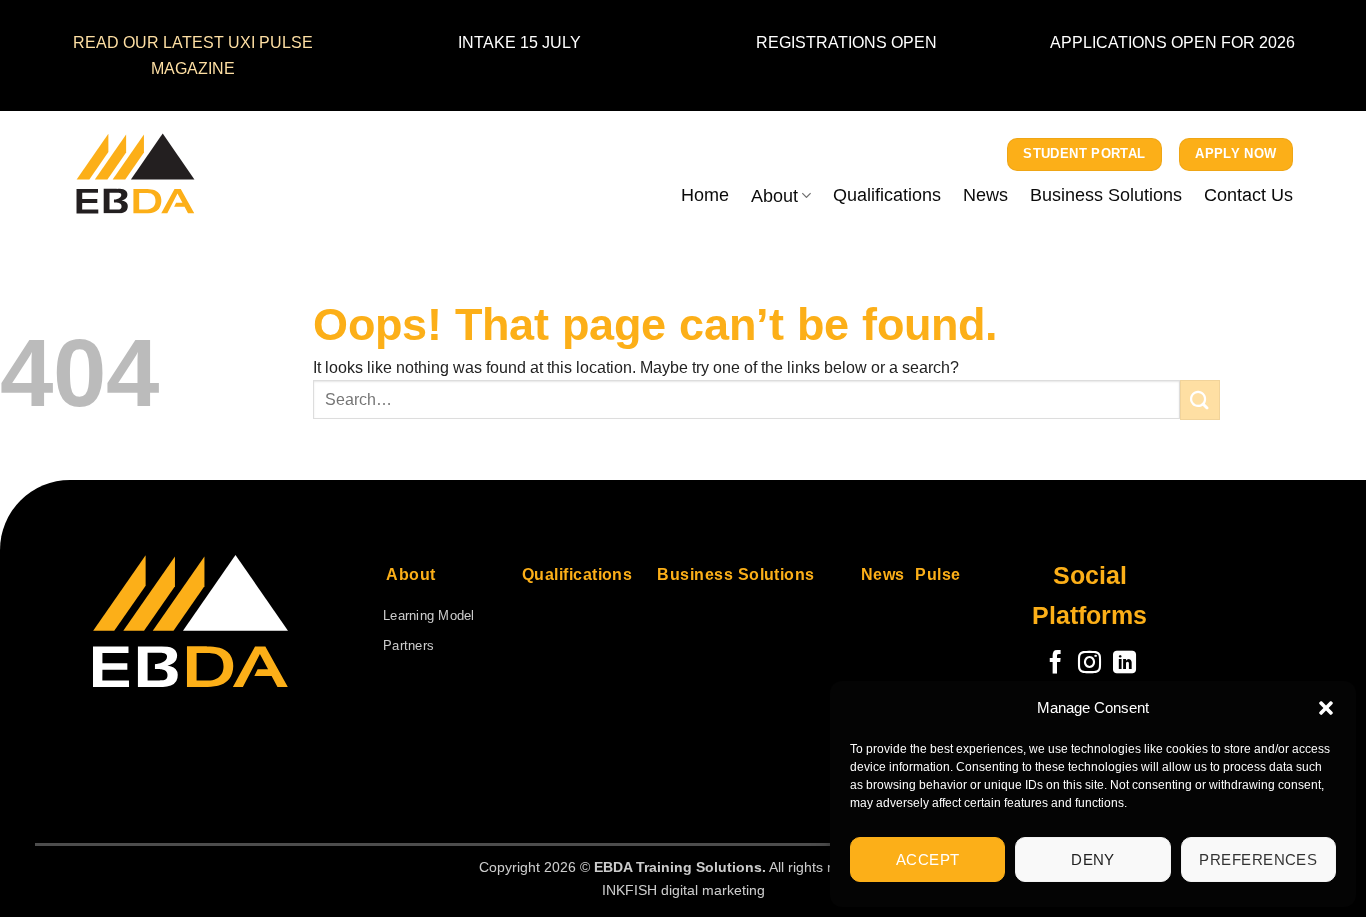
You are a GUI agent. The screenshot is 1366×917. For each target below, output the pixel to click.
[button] (1326, 708)
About (774, 195)
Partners (408, 645)
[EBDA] (173, 173)
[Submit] (1200, 399)
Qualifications (887, 194)
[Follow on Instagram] (1089, 664)
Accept (928, 859)
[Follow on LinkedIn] (1124, 664)
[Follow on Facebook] (1055, 664)
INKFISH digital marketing (683, 890)
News (985, 194)
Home (705, 194)
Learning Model (429, 615)
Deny (1093, 859)
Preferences (1258, 859)
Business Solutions (1106, 194)
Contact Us (1248, 194)
